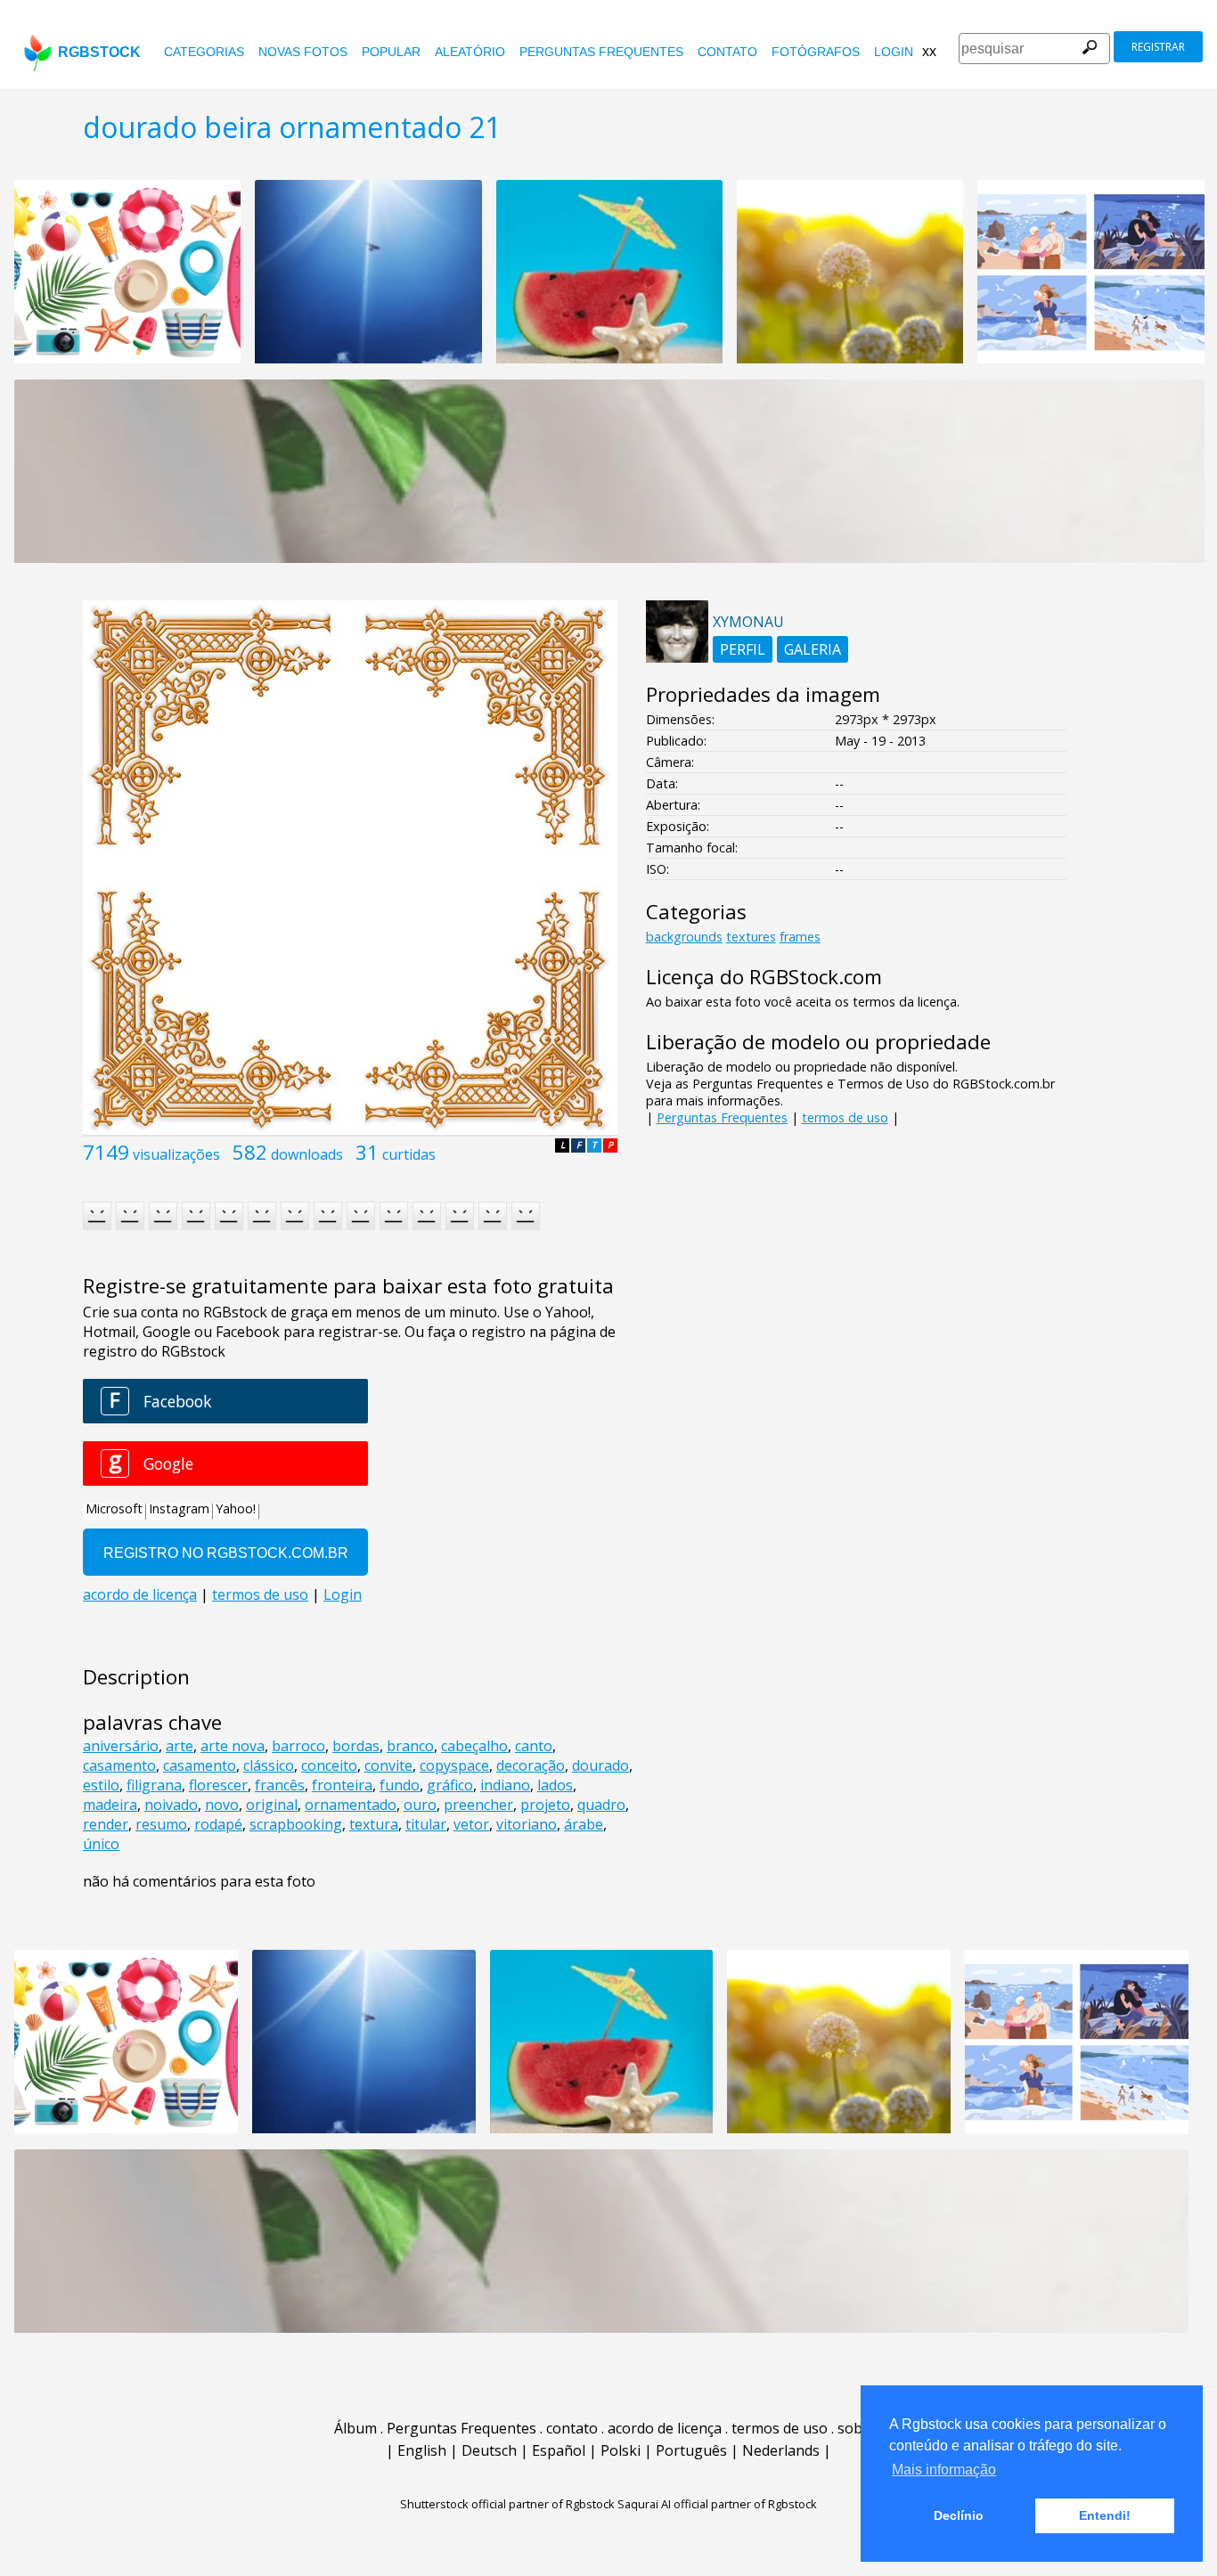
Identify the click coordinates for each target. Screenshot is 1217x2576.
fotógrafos (816, 52)
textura (374, 1824)
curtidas (409, 1154)
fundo (400, 1785)
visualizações (176, 1154)
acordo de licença (665, 2428)
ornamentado (351, 1805)
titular (426, 1824)
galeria (813, 649)
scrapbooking (296, 1824)
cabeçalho (474, 1746)
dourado (600, 1765)
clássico (269, 1765)
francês (280, 1785)
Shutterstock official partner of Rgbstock (507, 2504)
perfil (743, 649)
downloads (307, 1154)
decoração (531, 1765)
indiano (505, 1785)
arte (180, 1746)
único (101, 1844)
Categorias (204, 52)
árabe (584, 1824)
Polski (621, 2450)
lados (555, 1785)
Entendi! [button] (1105, 2515)
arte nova (233, 1746)
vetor (471, 1824)
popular (391, 52)
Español (559, 2450)
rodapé (218, 1824)
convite (388, 1765)
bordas (356, 1746)
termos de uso (845, 1117)
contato (727, 52)
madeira (110, 1805)
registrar (1158, 47)
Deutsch (489, 2450)
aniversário (121, 1746)
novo (222, 1805)
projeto (545, 1805)
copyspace (454, 1765)
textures (751, 937)
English (422, 2450)
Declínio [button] (959, 2515)
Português (691, 2450)
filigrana (154, 1785)
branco (410, 1746)
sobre (857, 2428)
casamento (119, 1765)
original (272, 1805)
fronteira (342, 1785)
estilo (101, 1785)
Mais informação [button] (944, 2470)
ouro (420, 1805)
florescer (218, 1785)
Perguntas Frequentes (601, 52)
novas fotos (303, 52)
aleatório (470, 52)
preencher (478, 1805)
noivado (171, 1805)
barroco (298, 1746)
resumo (161, 1824)
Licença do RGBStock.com (764, 977)
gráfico (450, 1785)
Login (894, 52)
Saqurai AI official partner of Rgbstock (717, 2504)
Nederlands (781, 2450)
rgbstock (99, 52)
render (106, 1824)
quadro (601, 1805)
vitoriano (527, 1824)
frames (800, 937)
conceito (329, 1765)
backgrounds (684, 937)
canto (534, 1746)
